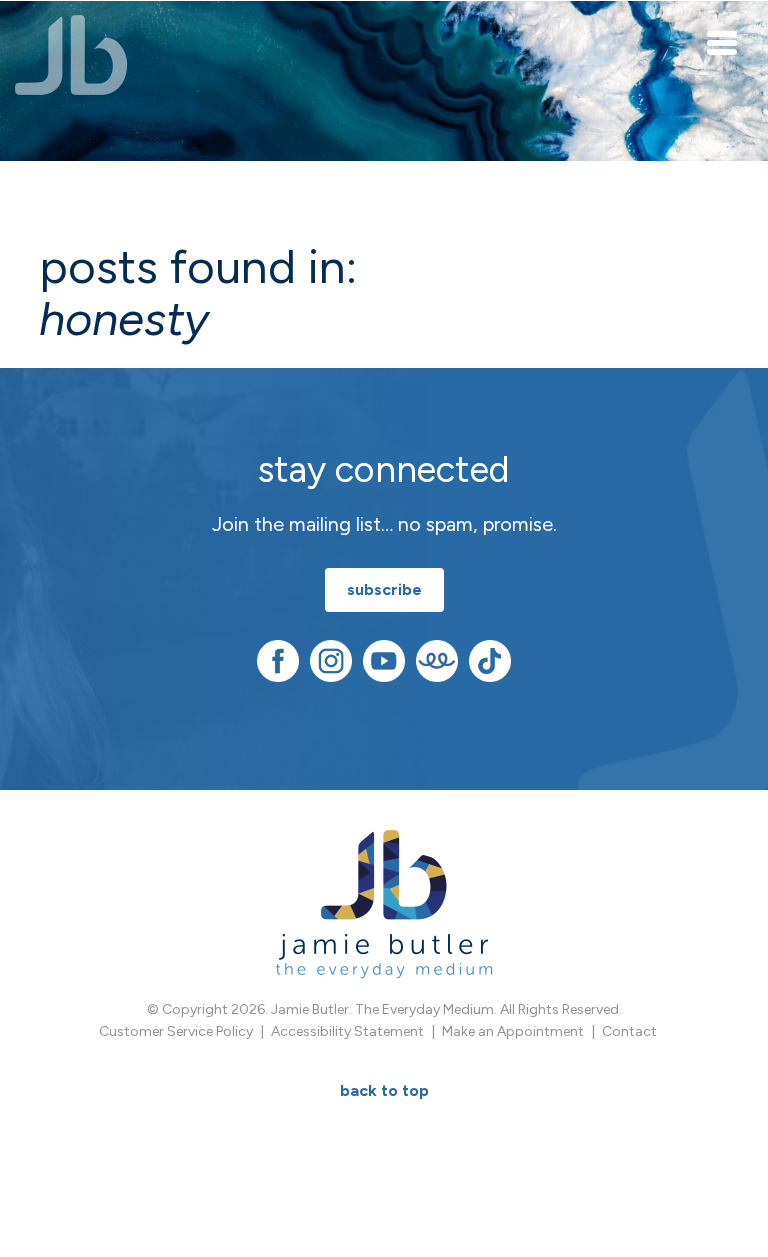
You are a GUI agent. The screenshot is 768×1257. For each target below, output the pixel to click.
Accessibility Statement (347, 1031)
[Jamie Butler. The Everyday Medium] (71, 55)
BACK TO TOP (384, 1090)
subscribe (384, 589)
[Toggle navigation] (723, 42)
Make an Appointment (513, 1031)
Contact (629, 1031)
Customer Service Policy (176, 1031)
